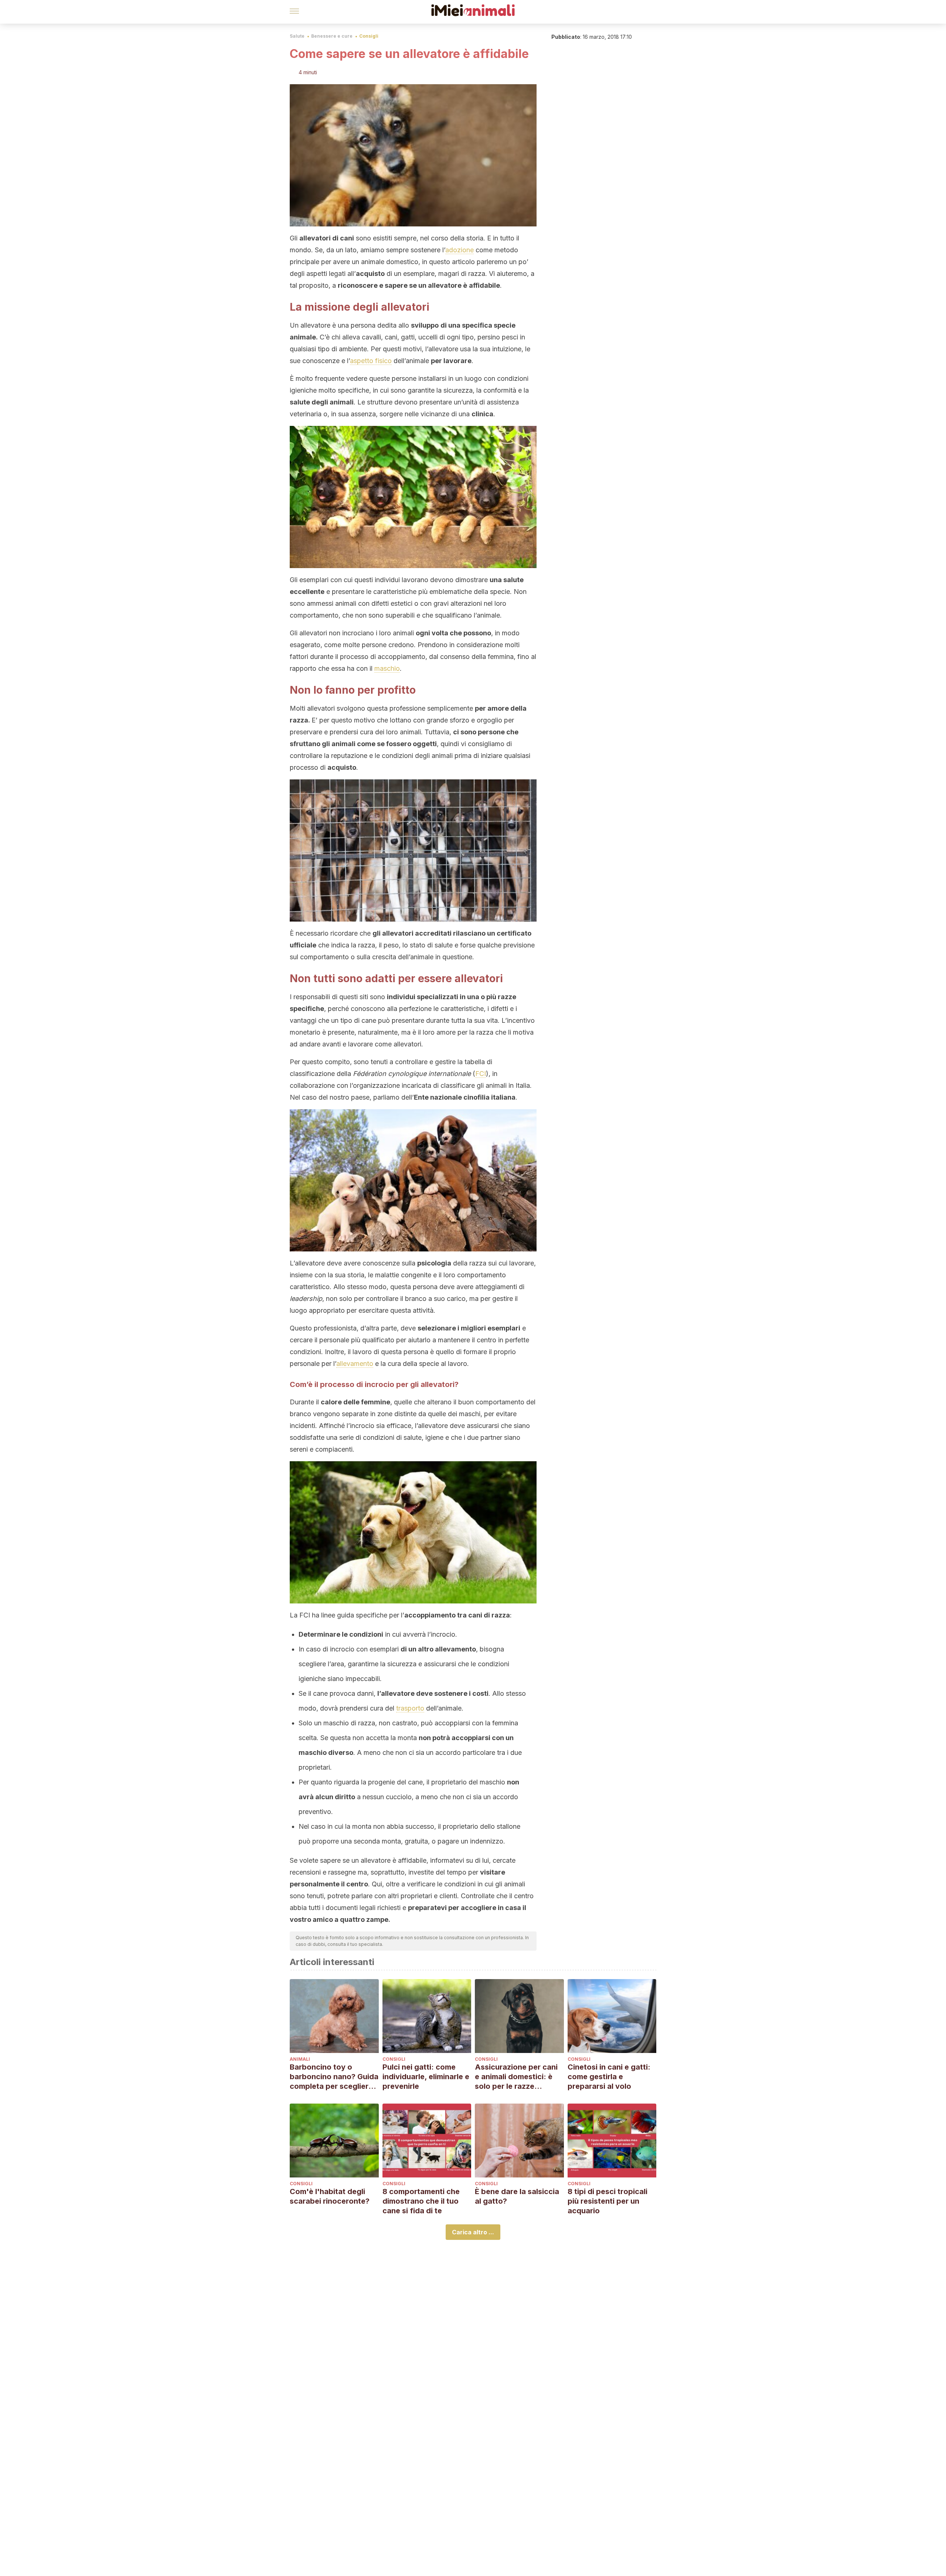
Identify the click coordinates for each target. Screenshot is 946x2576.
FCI (481, 1074)
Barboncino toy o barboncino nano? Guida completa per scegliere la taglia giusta (334, 2077)
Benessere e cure (332, 36)
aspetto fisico (371, 361)
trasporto (410, 1708)
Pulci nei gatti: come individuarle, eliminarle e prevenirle (426, 2077)
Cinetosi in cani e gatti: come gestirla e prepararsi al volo (609, 2077)
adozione (460, 250)
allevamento (355, 1364)
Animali (300, 2059)
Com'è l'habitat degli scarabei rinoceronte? (330, 2196)
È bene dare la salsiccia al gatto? (517, 2196)
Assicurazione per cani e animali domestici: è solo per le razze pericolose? (516, 2077)
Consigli (369, 36)
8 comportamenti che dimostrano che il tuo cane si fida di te (421, 2201)
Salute (297, 36)
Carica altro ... (473, 2232)
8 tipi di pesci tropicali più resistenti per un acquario (608, 2201)
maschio (387, 668)
